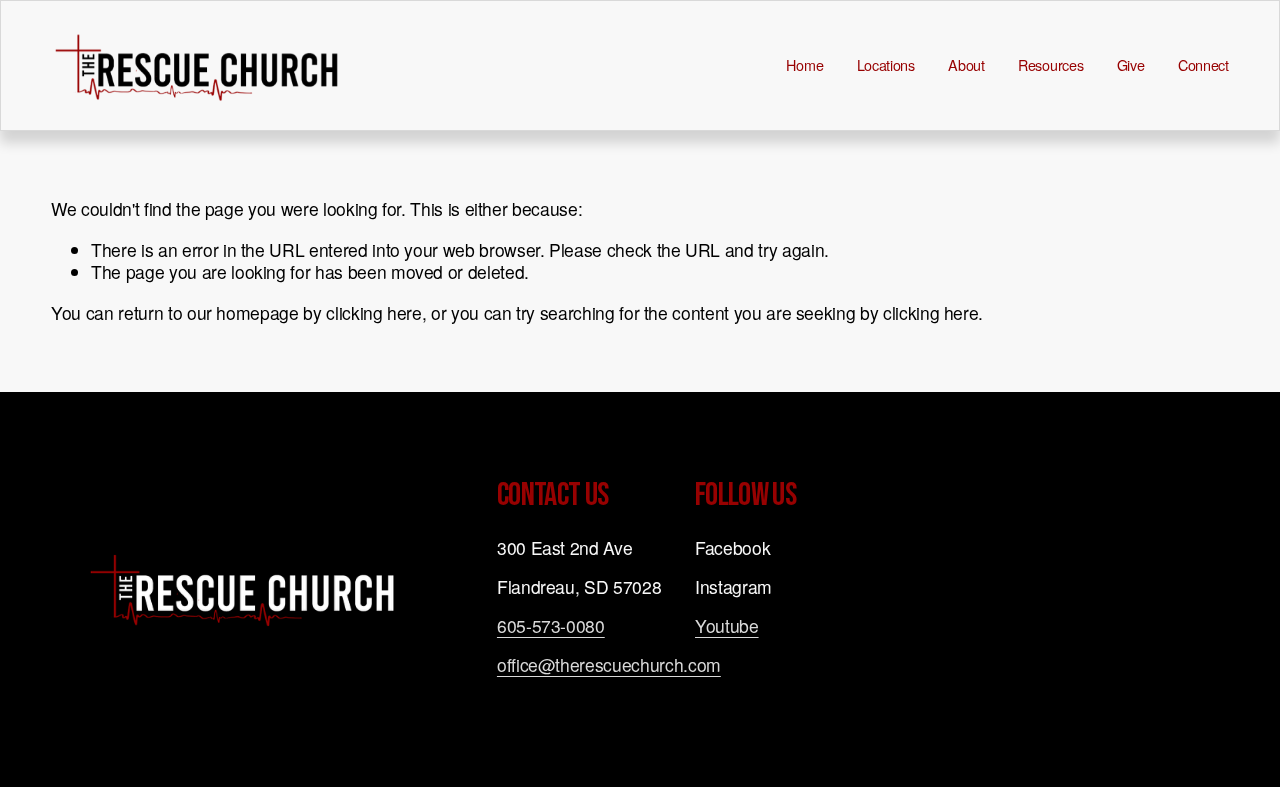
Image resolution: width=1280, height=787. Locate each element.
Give (1131, 65)
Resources (1050, 65)
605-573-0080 (551, 626)
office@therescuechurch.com (609, 665)
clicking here (373, 312)
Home (804, 65)
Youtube (727, 626)
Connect (1203, 65)
